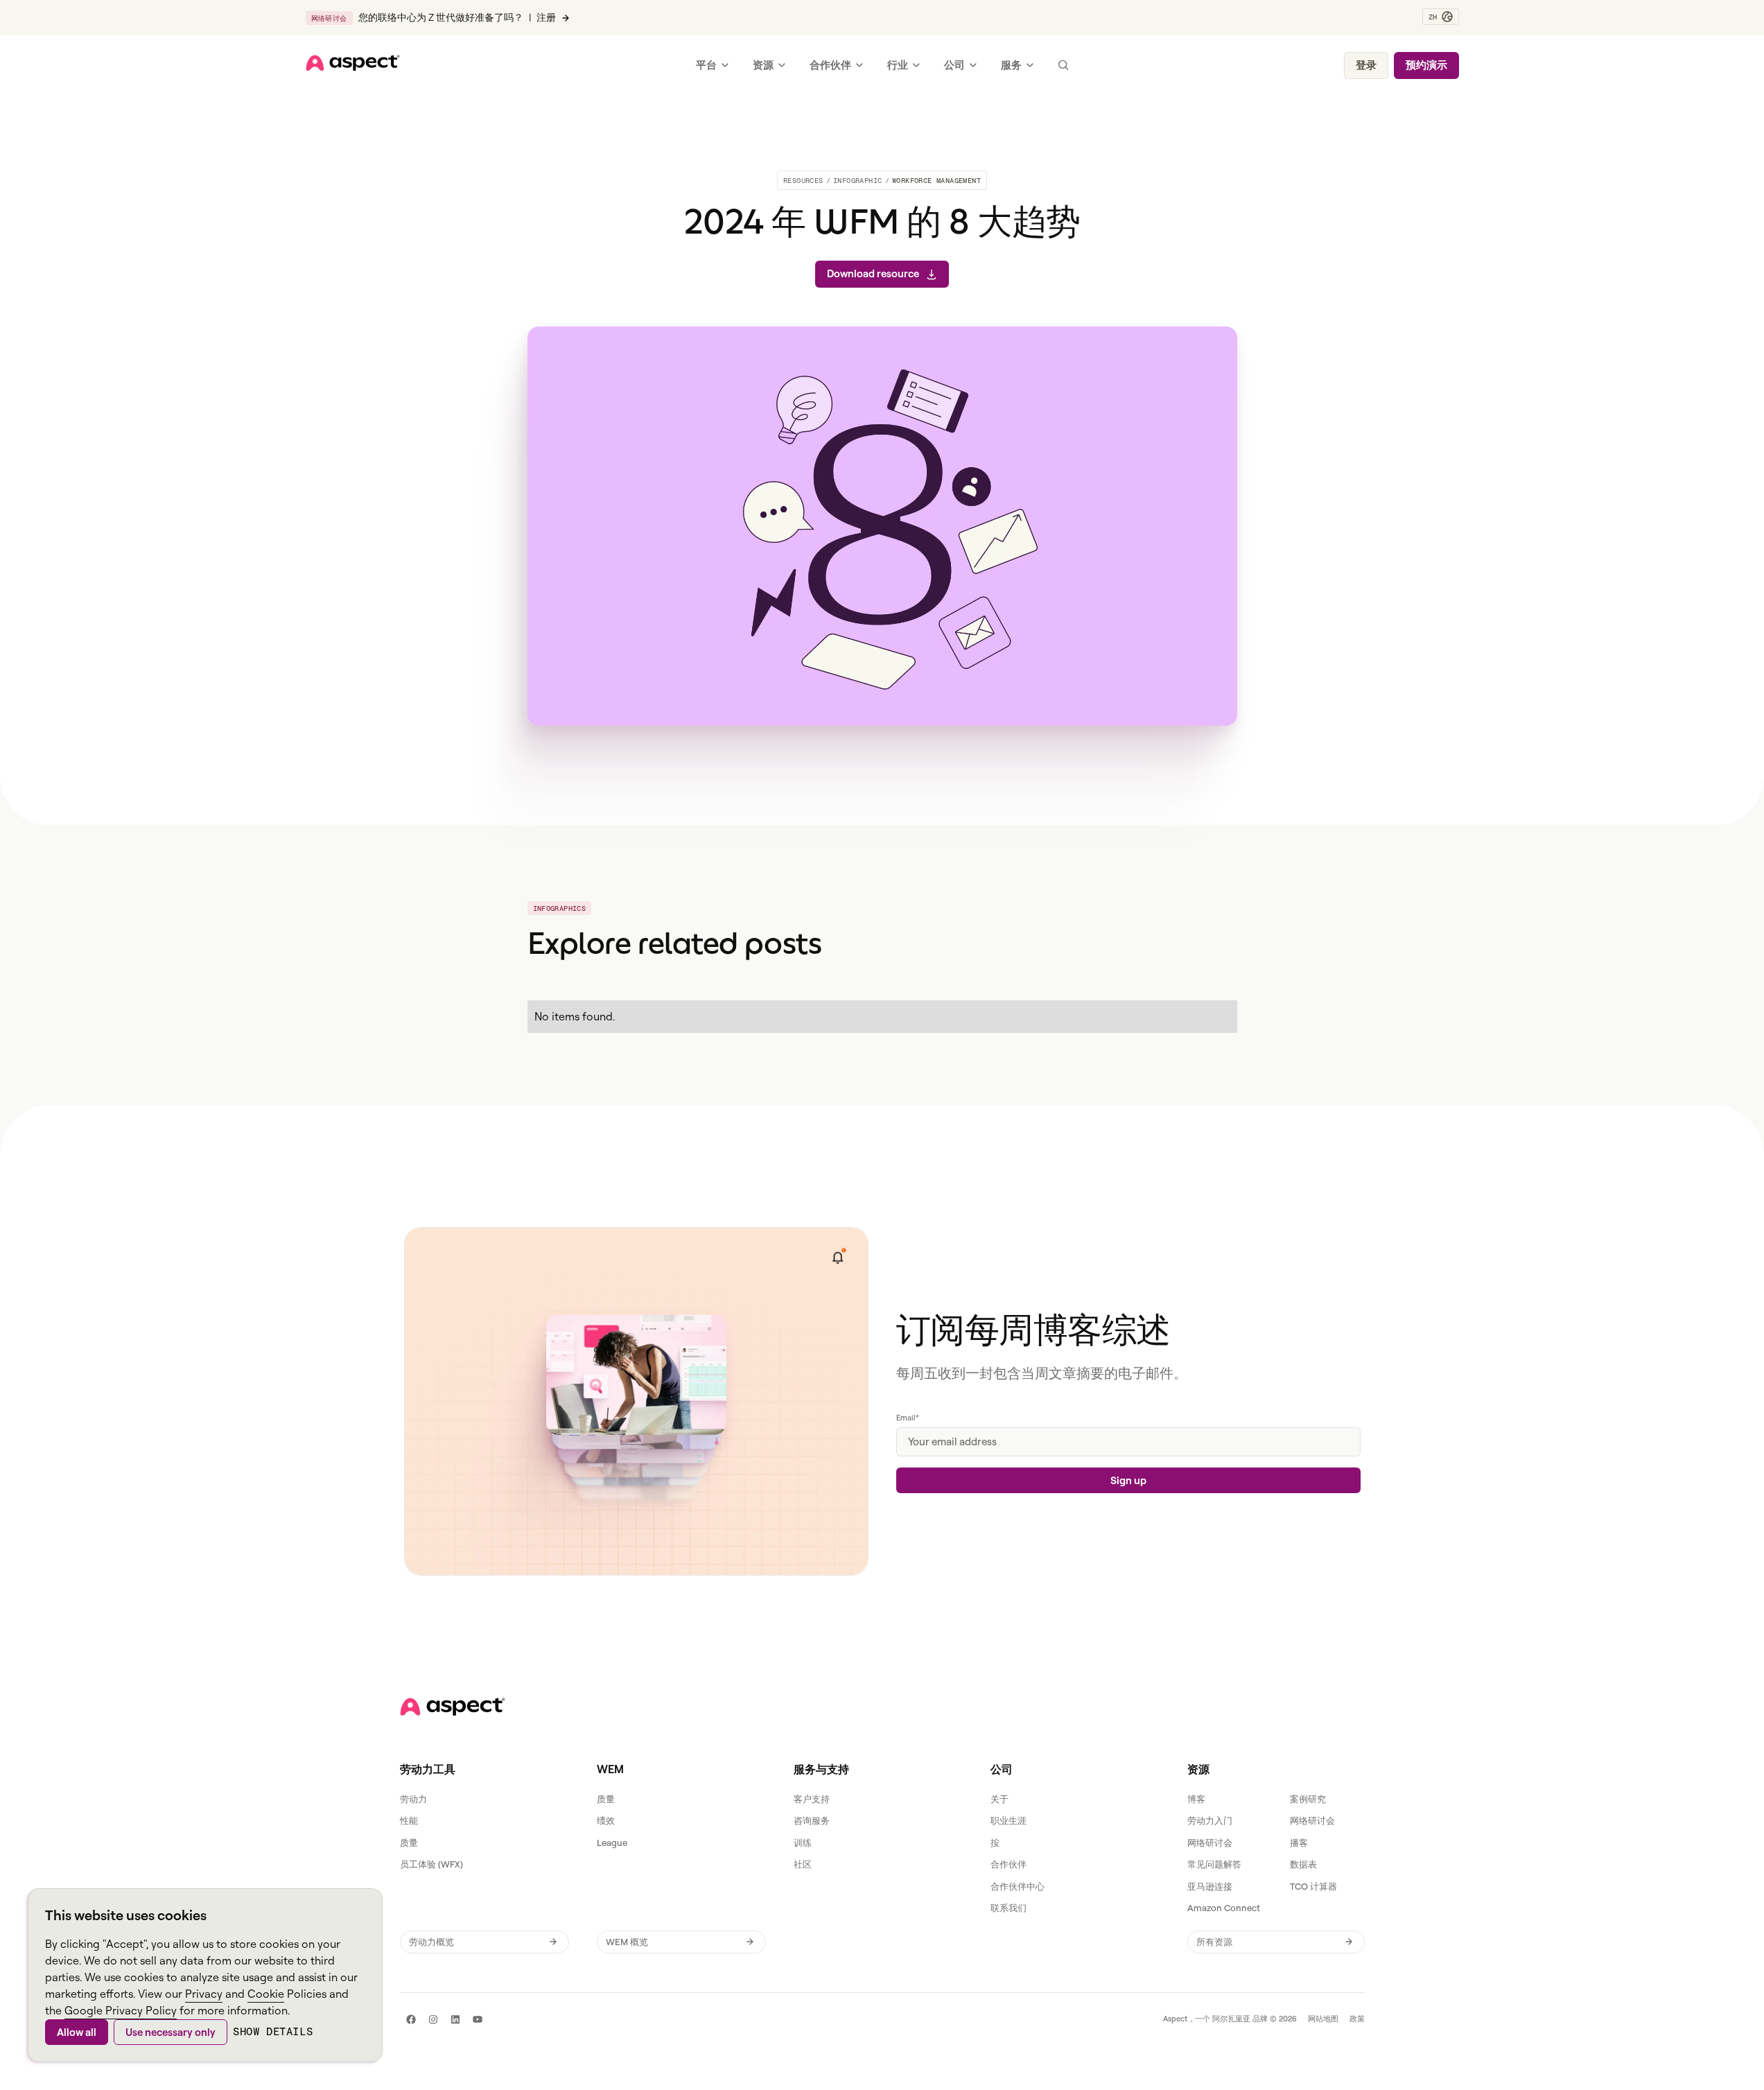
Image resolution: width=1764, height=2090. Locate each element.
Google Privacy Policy (121, 2010)
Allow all (77, 2032)
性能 (409, 1820)
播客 (1299, 1843)
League (612, 1843)
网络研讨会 (1312, 1820)
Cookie (266, 1994)
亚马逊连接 (1210, 1886)
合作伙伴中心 (1018, 1886)
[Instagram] (433, 2019)
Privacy (204, 1994)
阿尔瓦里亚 (1231, 2019)
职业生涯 (1008, 1820)
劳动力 (413, 1799)
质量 (409, 1843)
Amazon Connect (1224, 1908)
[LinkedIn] (455, 2019)
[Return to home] (453, 1707)
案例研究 (1308, 1799)
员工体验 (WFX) (431, 1864)
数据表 (1303, 1864)
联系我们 (1008, 1908)
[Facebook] (411, 2019)
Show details (273, 2031)
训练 (803, 1843)
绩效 (606, 1820)
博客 (1196, 1799)
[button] (1441, 17)
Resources (803, 180)
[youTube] (478, 2019)
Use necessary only (171, 2032)
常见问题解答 (1214, 1864)
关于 (999, 1799)
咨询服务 (812, 1820)
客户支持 (812, 1799)
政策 (1357, 2019)
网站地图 (1323, 2019)
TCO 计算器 (1313, 1886)
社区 (803, 1864)
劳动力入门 (1210, 1820)
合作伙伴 (1008, 1864)
